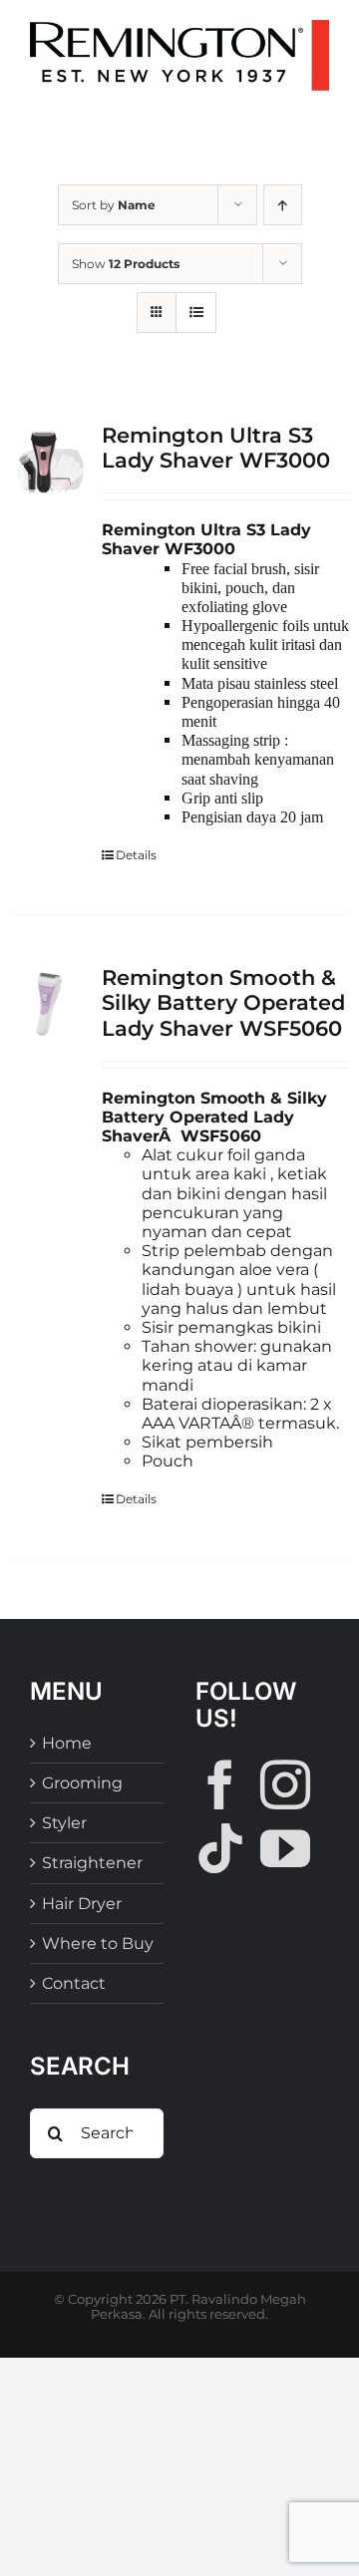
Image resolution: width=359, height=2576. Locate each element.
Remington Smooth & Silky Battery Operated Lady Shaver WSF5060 (223, 1002)
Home (67, 1743)
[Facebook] (220, 1784)
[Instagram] (285, 1784)
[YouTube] (285, 1848)
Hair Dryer (82, 1904)
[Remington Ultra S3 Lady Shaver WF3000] (49, 462)
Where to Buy (98, 1943)
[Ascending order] (283, 205)
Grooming (82, 1783)
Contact (74, 1983)
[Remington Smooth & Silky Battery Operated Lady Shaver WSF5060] (49, 1004)
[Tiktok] (220, 1848)
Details (136, 855)
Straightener (92, 1863)
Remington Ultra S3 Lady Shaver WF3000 (216, 448)
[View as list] (196, 313)
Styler (64, 1823)
